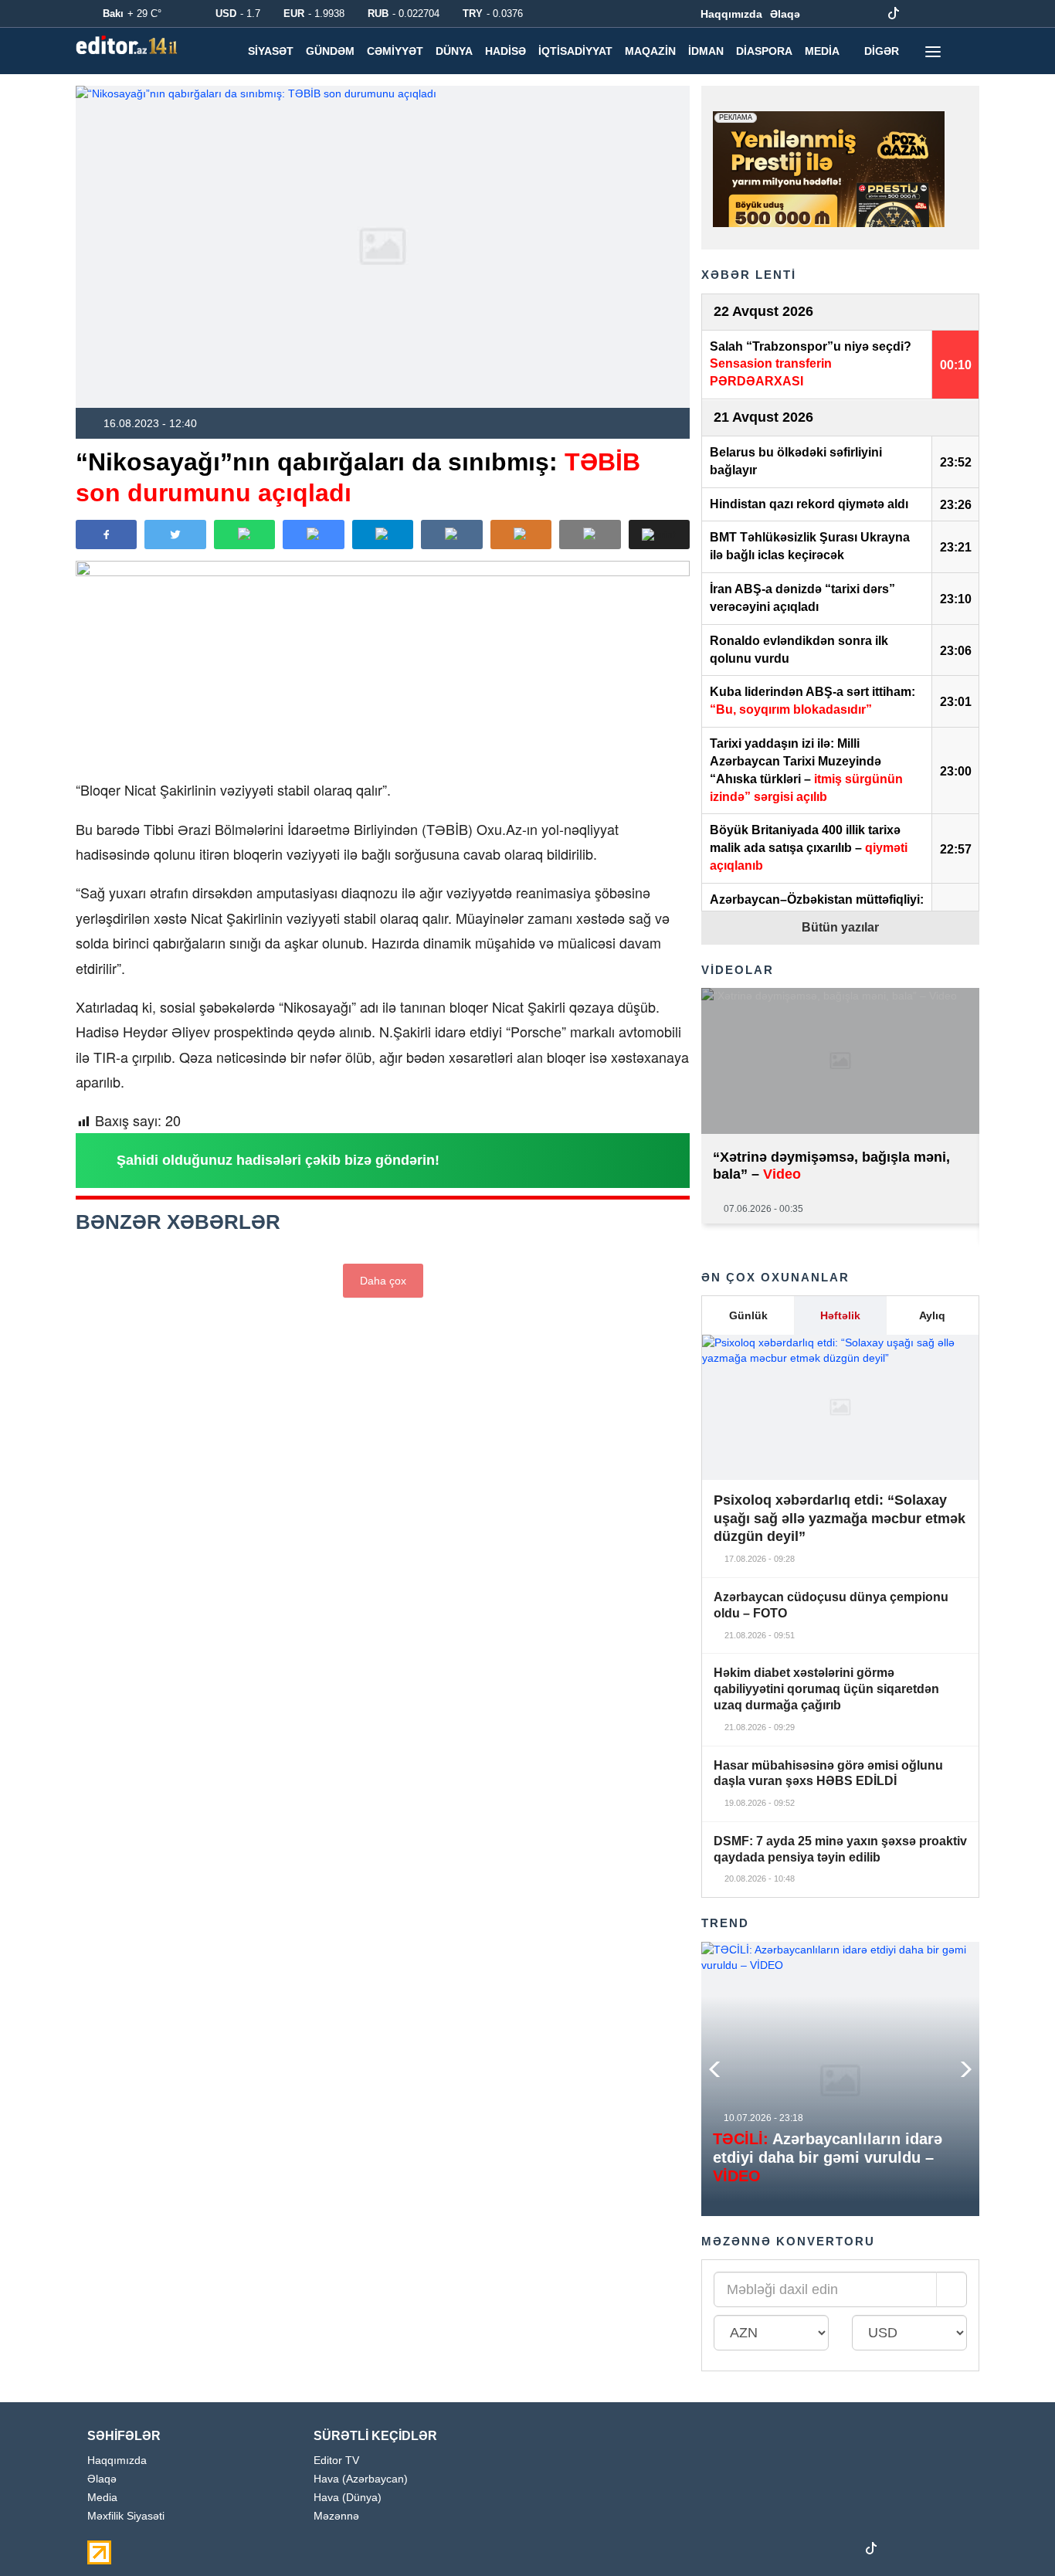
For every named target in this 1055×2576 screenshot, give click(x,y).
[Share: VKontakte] (451, 535)
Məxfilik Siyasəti (126, 2516)
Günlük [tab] (748, 1315)
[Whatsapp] (941, 14)
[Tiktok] (894, 14)
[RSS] (965, 14)
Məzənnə (336, 2516)
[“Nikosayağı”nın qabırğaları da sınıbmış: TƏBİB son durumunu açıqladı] (383, 247)
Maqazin (650, 51)
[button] (659, 535)
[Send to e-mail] (590, 535)
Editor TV (336, 2461)
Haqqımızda (731, 14)
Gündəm (330, 51)
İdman (706, 51)
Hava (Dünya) (348, 2498)
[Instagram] (846, 14)
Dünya (454, 51)
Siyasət (271, 51)
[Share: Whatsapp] (244, 535)
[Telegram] (918, 14)
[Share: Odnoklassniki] (521, 535)
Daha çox (383, 1281)
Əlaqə (785, 14)
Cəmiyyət (395, 51)
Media (822, 51)
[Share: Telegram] (383, 535)
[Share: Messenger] (313, 535)
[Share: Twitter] (175, 535)
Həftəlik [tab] (840, 1315)
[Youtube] (870, 14)
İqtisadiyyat (575, 51)
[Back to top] (1012, 2533)
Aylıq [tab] (932, 1315)
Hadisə (505, 51)
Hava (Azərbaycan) (361, 2479)
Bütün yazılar (840, 927)
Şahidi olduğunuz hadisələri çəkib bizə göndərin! (278, 1160)
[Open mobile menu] (933, 51)
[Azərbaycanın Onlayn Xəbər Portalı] (130, 45)
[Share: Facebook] (106, 535)
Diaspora (764, 51)
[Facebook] (822, 14)
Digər (882, 51)
